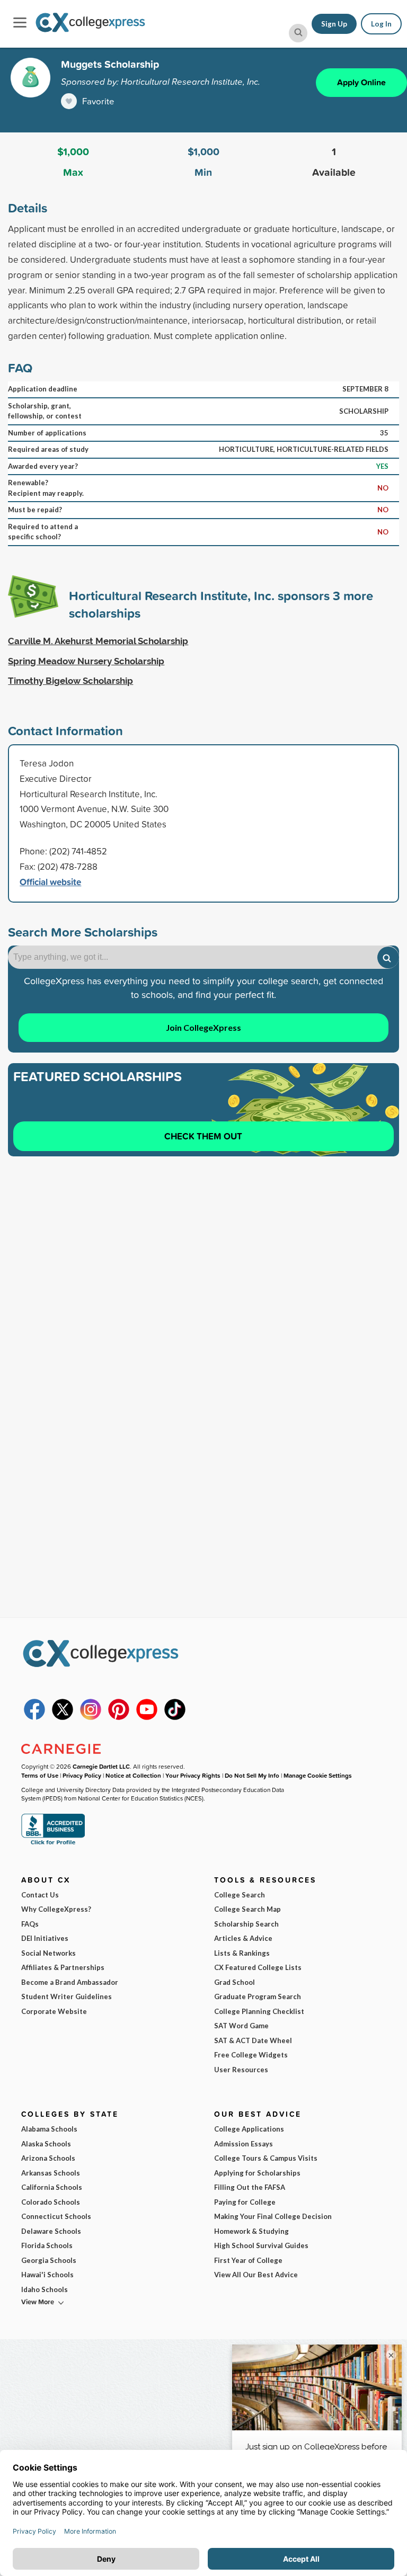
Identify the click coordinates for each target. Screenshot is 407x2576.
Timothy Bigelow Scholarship (70, 681)
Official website (50, 882)
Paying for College (245, 2202)
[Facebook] (34, 1717)
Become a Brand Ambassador (70, 1982)
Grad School (235, 1982)
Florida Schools (47, 2245)
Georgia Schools (49, 2260)
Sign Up (334, 24)
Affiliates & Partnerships (63, 1967)
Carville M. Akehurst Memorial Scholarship (98, 641)
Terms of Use (40, 1775)
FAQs (30, 1924)
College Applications (249, 2129)
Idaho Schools (45, 2289)
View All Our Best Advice (256, 2275)
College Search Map (247, 1909)
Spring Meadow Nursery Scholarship (86, 661)
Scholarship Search (246, 1924)
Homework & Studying (251, 2231)
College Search (240, 1895)
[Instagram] (91, 1717)
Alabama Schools (49, 2129)
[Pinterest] (119, 1717)
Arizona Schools (48, 2158)
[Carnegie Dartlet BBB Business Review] (53, 1844)
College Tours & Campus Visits (266, 2158)
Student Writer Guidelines (67, 1996)
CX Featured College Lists (258, 1967)
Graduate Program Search (258, 1996)
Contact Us (40, 1895)
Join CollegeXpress (203, 1027)
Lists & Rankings (242, 1953)
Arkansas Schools (51, 2173)
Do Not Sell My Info (252, 1775)
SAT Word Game (241, 2026)
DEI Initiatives (45, 1938)
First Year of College (248, 2260)
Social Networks (48, 1953)
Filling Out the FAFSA (250, 2187)
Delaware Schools (51, 2231)
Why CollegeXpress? (56, 1909)
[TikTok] (175, 1717)
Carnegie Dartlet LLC (101, 1766)
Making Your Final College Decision (273, 2216)
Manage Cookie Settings (318, 1775)
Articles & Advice (243, 1938)
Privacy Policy (82, 1775)
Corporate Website (54, 2011)
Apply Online (361, 82)
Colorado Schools (51, 2202)
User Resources (241, 2070)
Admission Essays (244, 2144)
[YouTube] (147, 1717)
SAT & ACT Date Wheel (253, 2040)
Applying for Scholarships (257, 2173)
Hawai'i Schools (47, 2275)
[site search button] (298, 33)
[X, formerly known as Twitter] (63, 1717)
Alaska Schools (46, 2144)
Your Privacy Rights (193, 1775)
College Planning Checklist (259, 2011)
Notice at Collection (133, 1775)
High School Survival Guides (261, 2245)
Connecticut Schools (56, 2216)
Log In (381, 24)
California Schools (52, 2187)
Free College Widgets (251, 2055)
